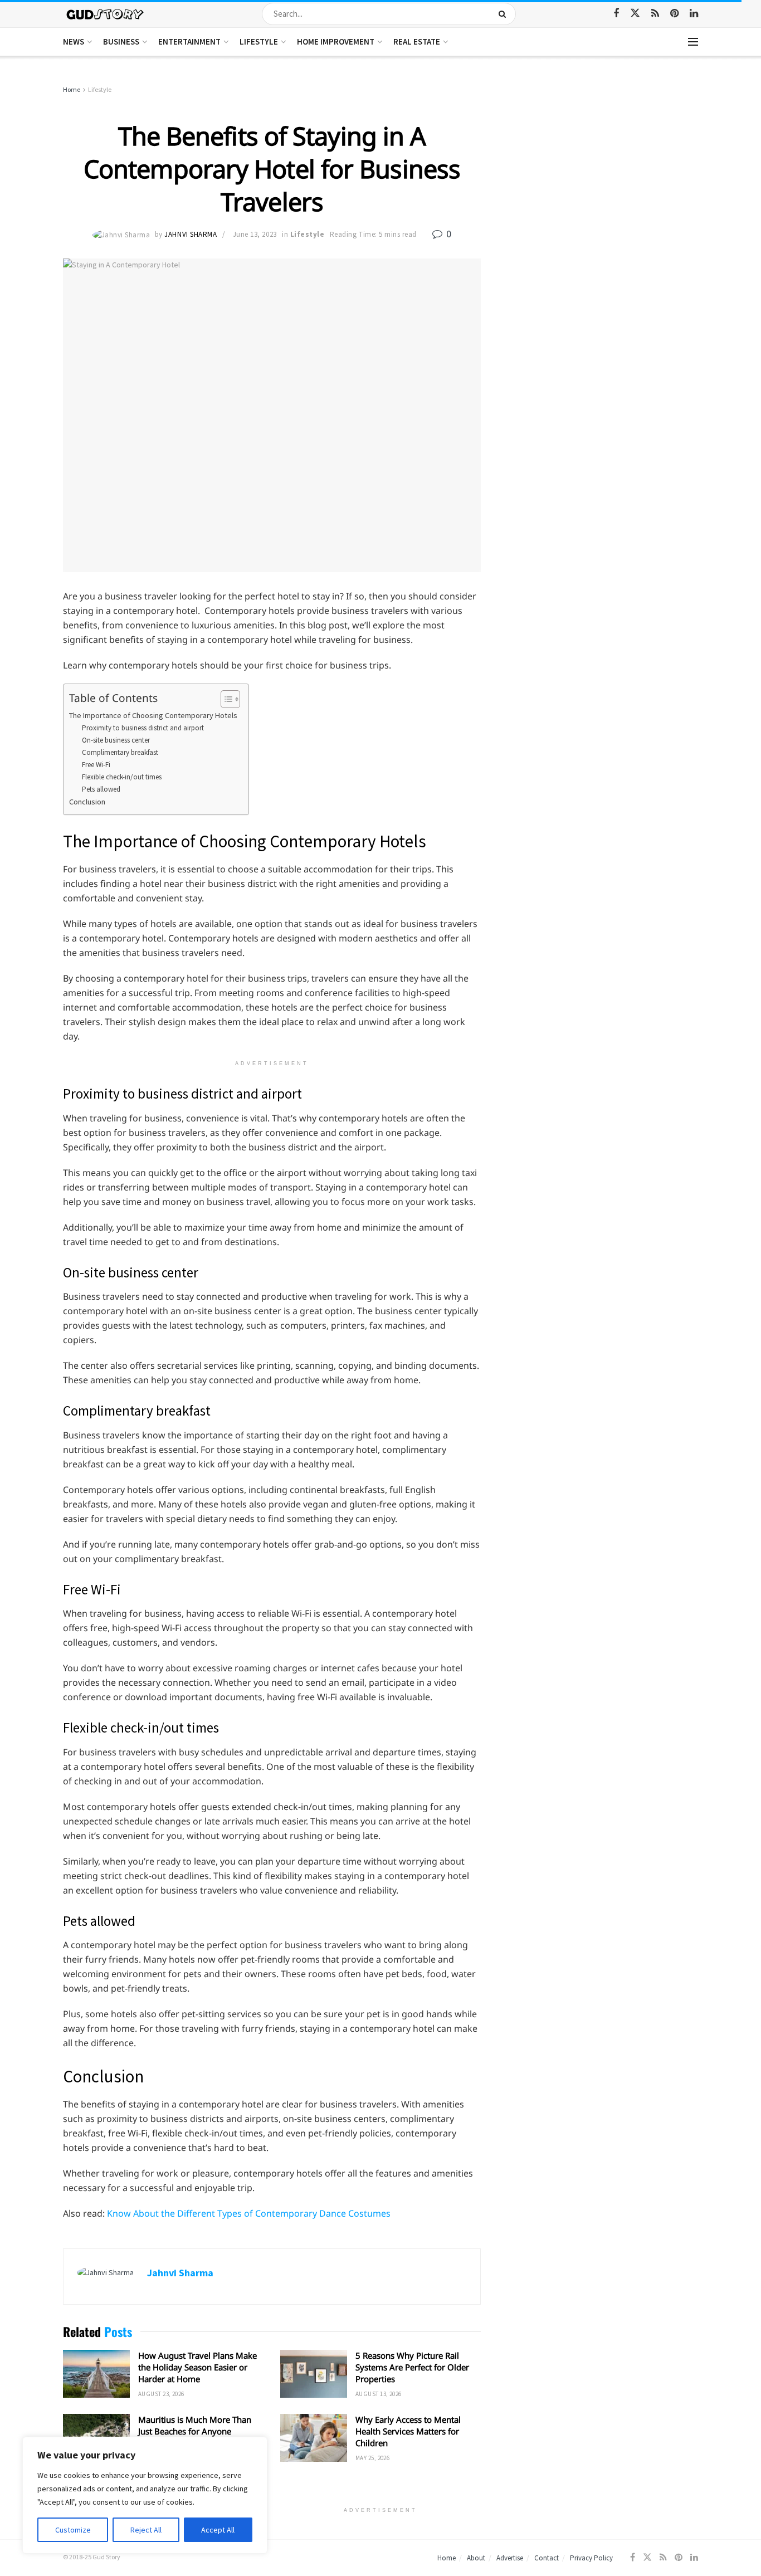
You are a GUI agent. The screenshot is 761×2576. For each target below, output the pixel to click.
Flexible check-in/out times (122, 777)
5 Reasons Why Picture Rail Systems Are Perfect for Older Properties (412, 2367)
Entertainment (189, 42)
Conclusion (87, 802)
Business (121, 42)
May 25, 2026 (372, 2458)
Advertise (510, 2558)
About (476, 2558)
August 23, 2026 (161, 2394)
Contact (547, 2558)
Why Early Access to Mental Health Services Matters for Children (408, 2431)
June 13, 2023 (255, 234)
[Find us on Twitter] (635, 13)
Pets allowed (101, 789)
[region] (145, 2495)
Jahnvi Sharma (191, 234)
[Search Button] (504, 14)
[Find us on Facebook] (616, 14)
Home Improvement (336, 42)
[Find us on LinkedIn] (694, 14)
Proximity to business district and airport (143, 728)
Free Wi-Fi (96, 765)
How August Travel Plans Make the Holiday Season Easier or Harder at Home (197, 2367)
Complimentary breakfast (120, 752)
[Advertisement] (602, 167)
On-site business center (116, 740)
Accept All (218, 2530)
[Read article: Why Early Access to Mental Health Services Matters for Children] (314, 2438)
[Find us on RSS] (655, 14)
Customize (73, 2530)
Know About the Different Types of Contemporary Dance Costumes (249, 2213)
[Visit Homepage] (106, 14)
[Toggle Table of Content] (225, 699)
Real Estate (417, 42)
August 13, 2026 (379, 2394)
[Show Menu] (693, 42)
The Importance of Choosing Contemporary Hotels (153, 715)
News (74, 42)
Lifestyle (259, 42)
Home (72, 89)
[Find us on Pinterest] (674, 14)
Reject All (146, 2530)
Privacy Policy (591, 2558)
